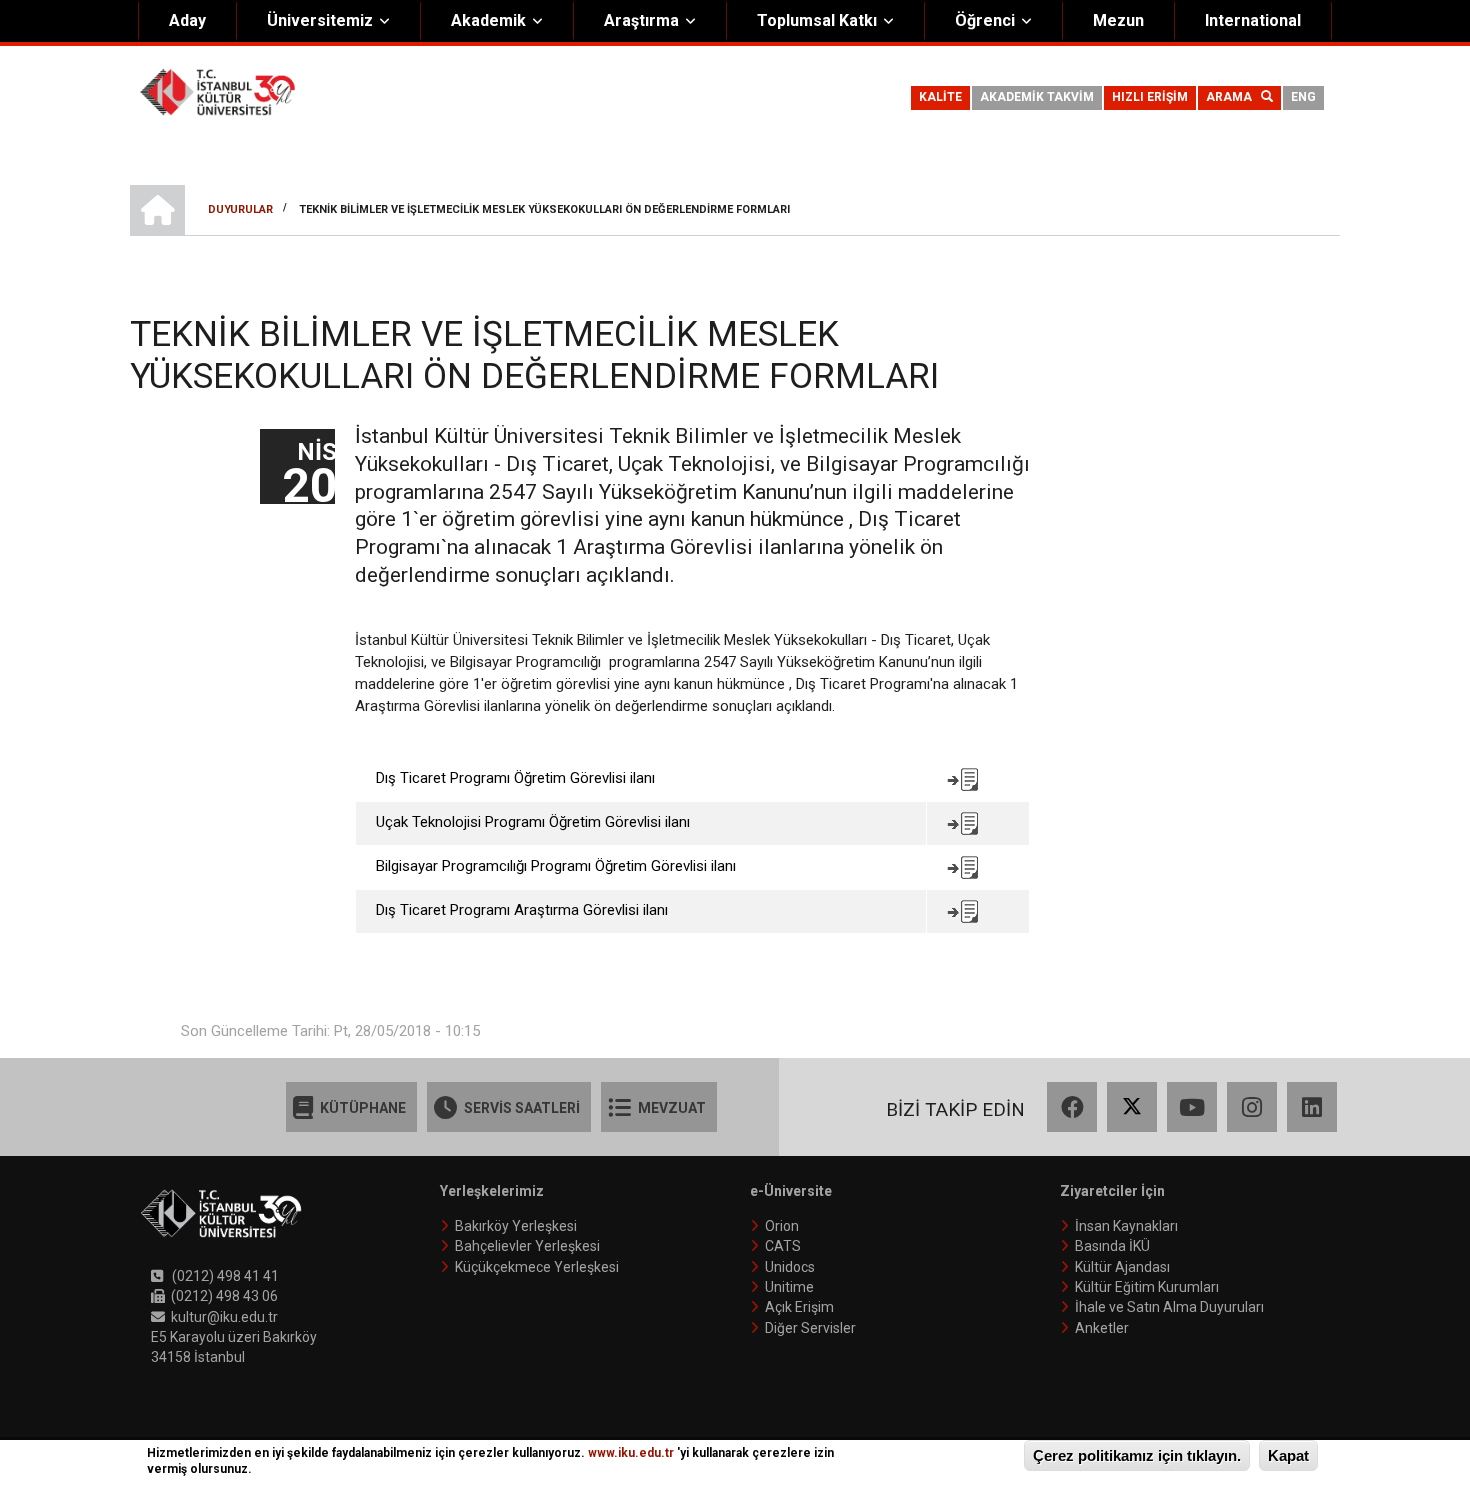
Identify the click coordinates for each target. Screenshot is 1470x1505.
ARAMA (1233, 97)
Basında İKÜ (1112, 1246)
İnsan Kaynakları (1126, 1226)
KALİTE (940, 97)
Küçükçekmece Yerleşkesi (537, 1267)
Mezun (1118, 20)
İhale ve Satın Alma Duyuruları (1169, 1307)
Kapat (1288, 1455)
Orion (782, 1226)
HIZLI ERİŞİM (1150, 97)
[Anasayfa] (217, 91)
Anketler (1102, 1328)
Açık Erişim (799, 1307)
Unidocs (790, 1267)
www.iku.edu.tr (631, 1453)
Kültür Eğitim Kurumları (1147, 1287)
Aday (187, 20)
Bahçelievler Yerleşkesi (527, 1246)
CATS (783, 1246)
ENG (1303, 97)
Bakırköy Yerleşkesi (516, 1226)
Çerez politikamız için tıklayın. (1137, 1455)
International (1253, 20)
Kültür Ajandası (1122, 1267)
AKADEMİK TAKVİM (1037, 97)
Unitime (789, 1287)
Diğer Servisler (810, 1328)
